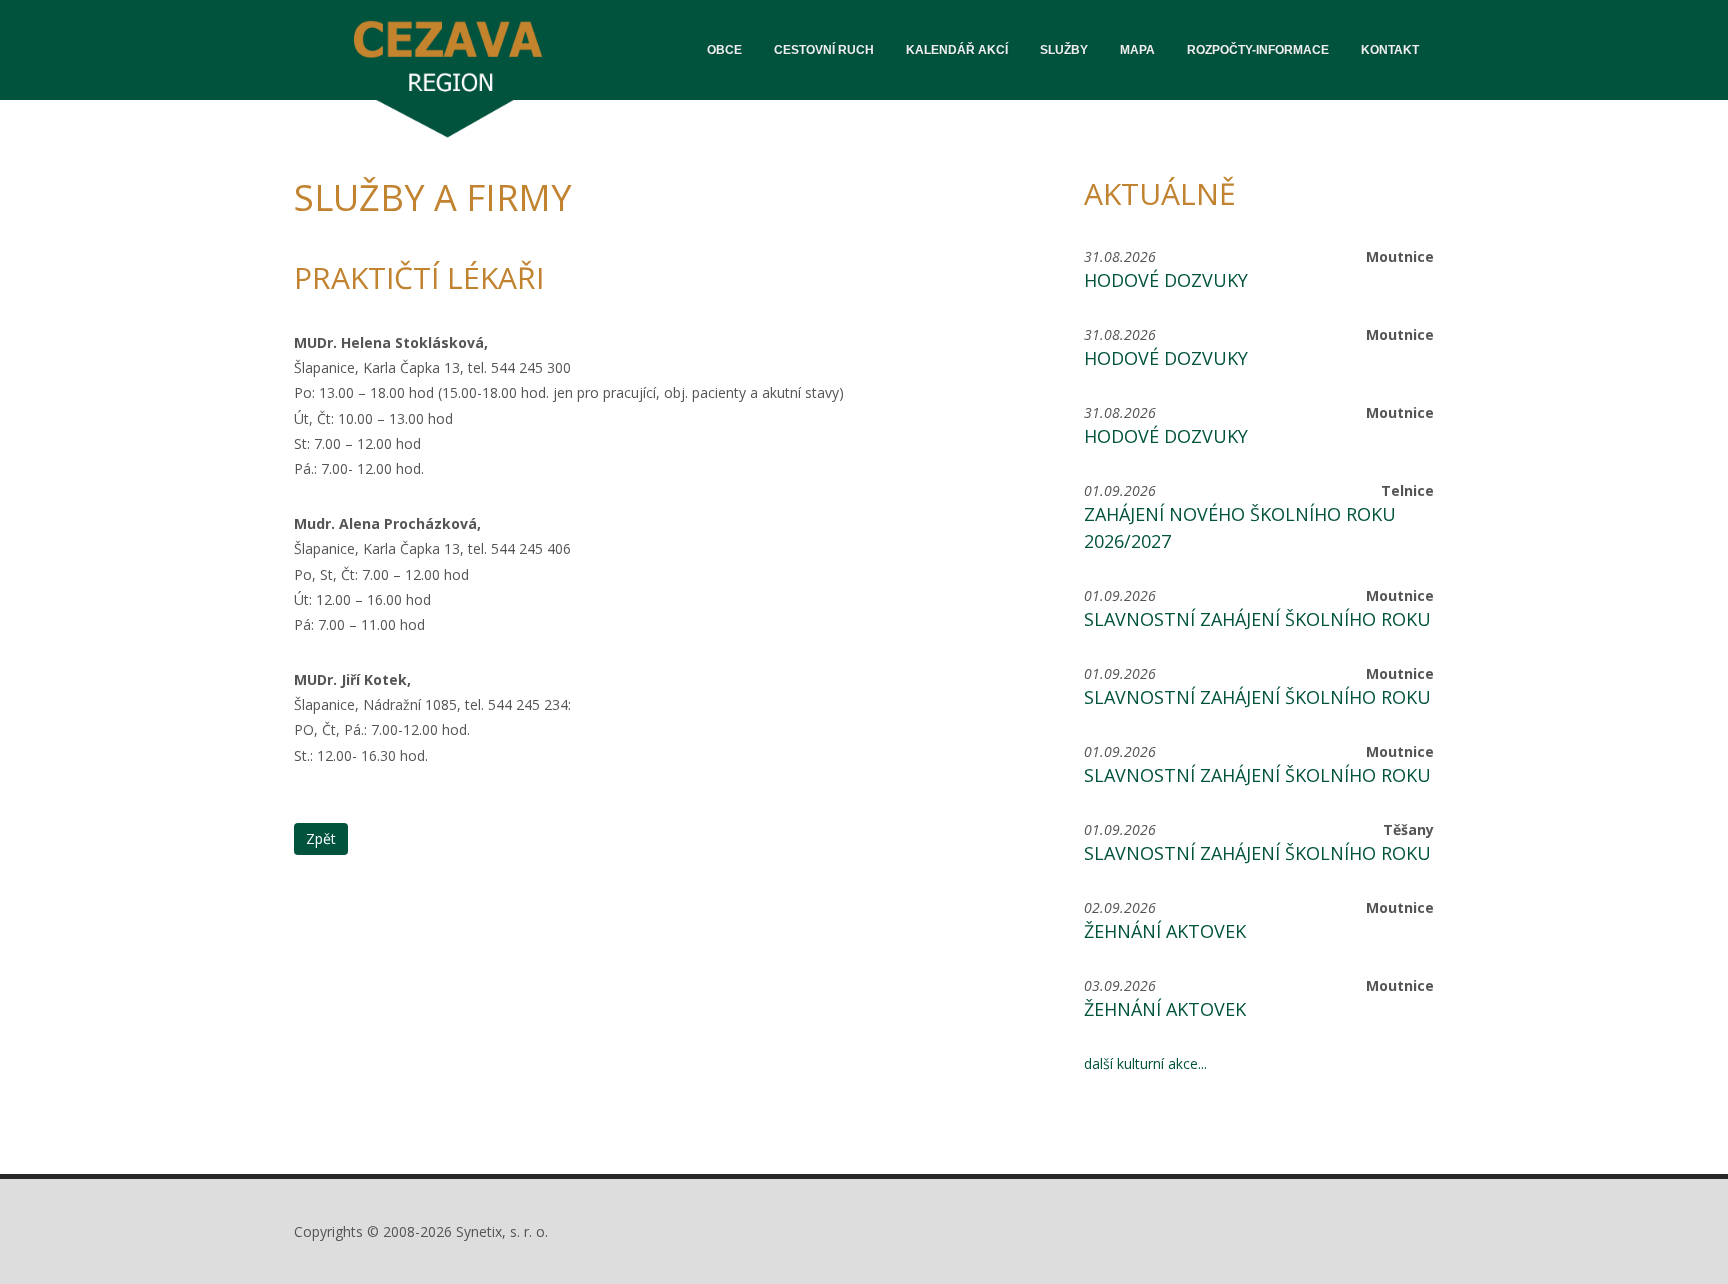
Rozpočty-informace (1258, 50)
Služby (1064, 50)
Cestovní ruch (824, 50)
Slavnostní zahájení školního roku (1257, 619)
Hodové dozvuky (1166, 280)
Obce (724, 50)
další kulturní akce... (1145, 1063)
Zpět (321, 838)
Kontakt (1390, 50)
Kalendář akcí (957, 50)
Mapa (1137, 50)
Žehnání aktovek (1165, 931)
